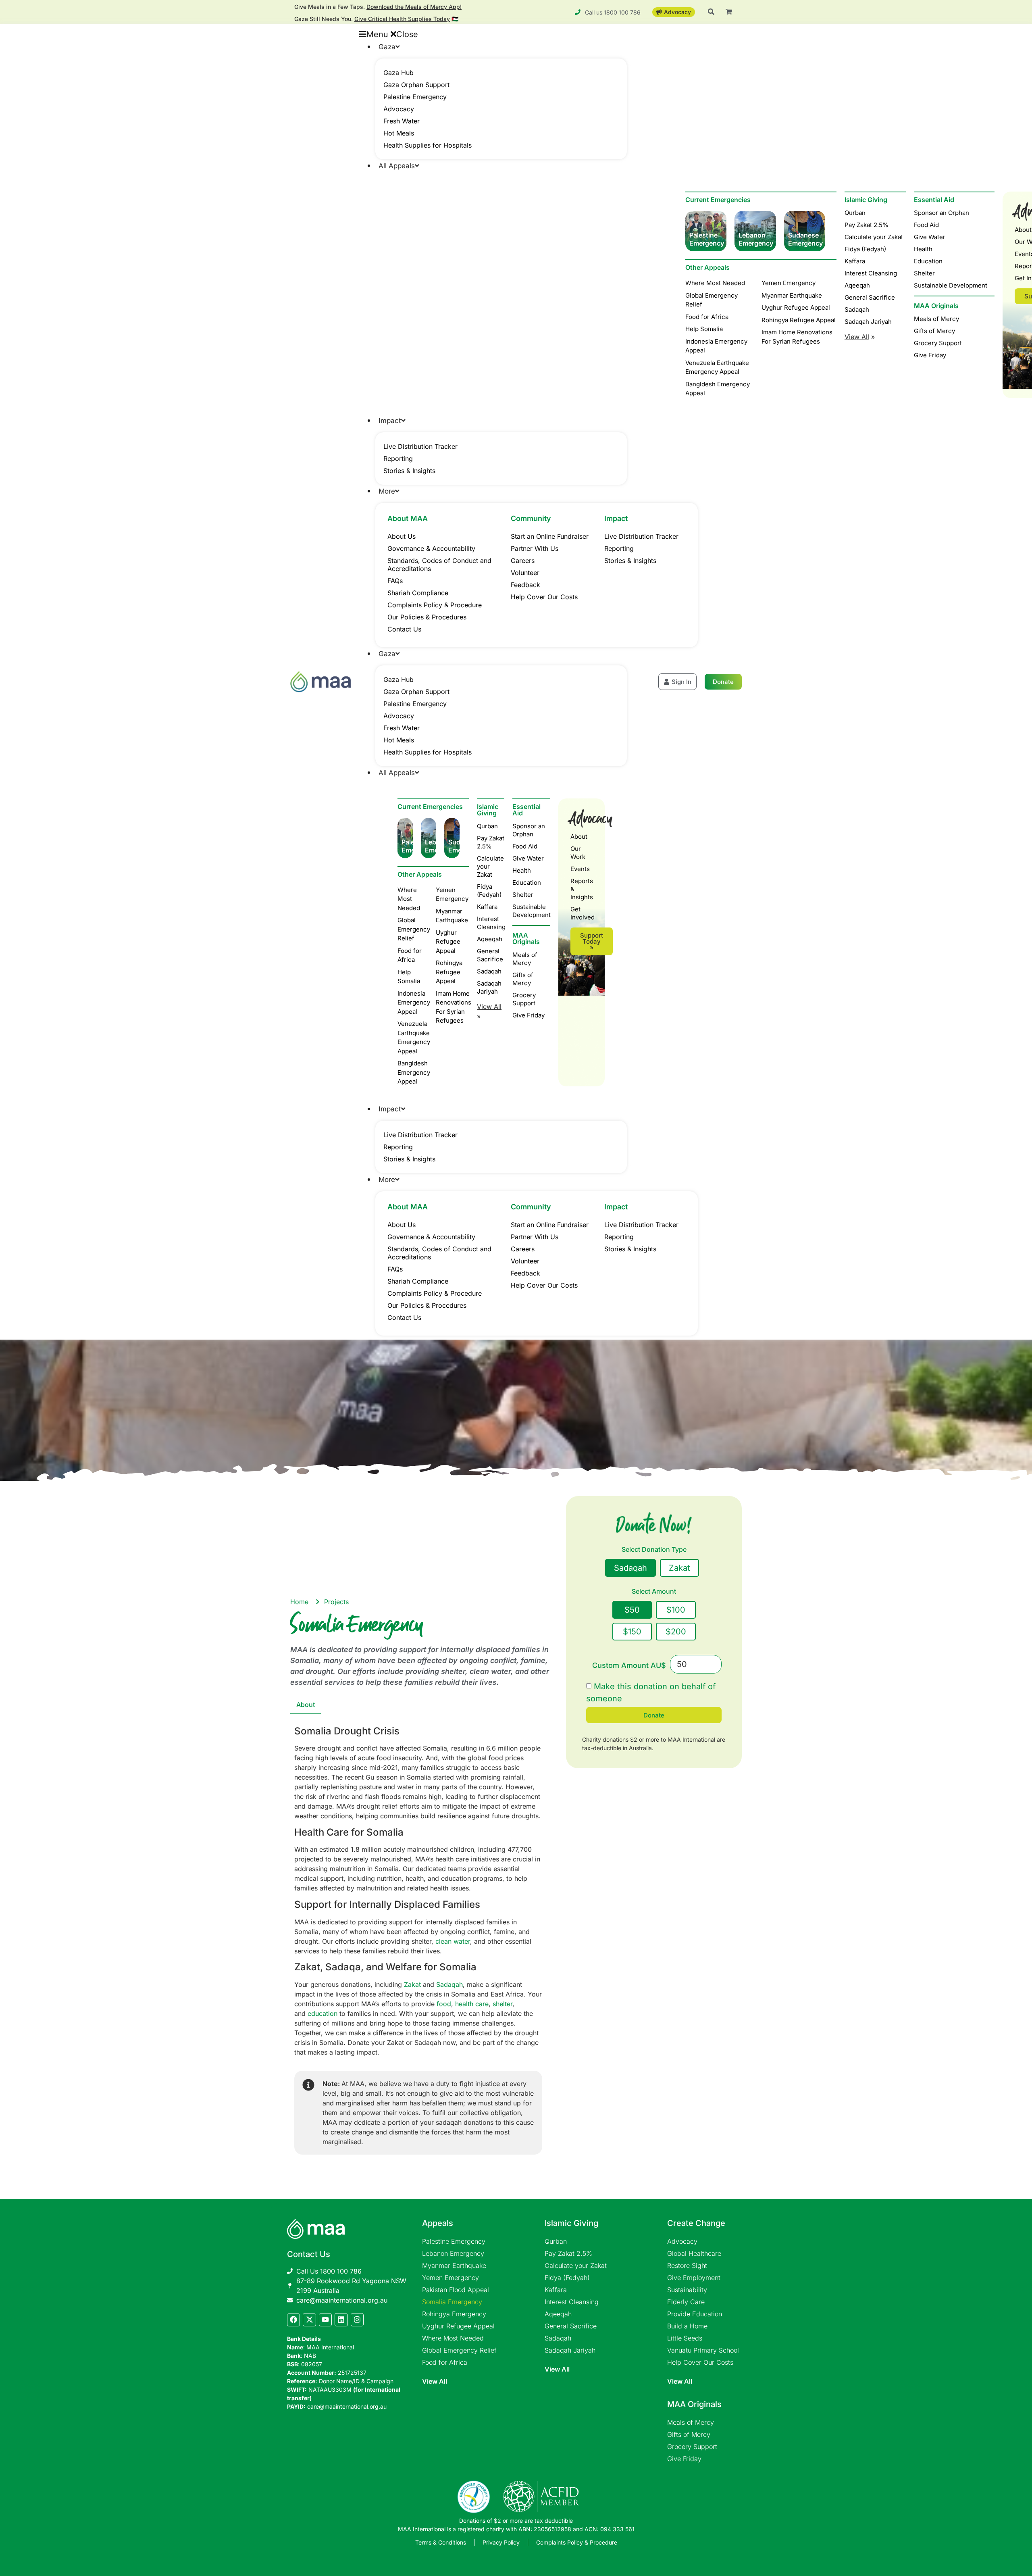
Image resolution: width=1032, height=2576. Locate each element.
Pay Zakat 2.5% (867, 225)
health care (472, 2004)
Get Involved (582, 913)
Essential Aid (934, 200)
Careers (523, 561)
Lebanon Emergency (453, 2253)
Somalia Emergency (452, 2302)
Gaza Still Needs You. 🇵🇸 (376, 19)
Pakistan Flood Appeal (456, 2290)
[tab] (306, 1705)
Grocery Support (938, 343)
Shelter (924, 273)
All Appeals (397, 166)
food (444, 2004)
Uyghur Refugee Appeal (458, 2326)
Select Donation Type (654, 1550)
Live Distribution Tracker (420, 446)
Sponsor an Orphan (941, 213)
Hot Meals (399, 133)
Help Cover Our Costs (544, 597)
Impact (390, 421)
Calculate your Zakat (874, 237)
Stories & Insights (409, 471)
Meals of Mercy (936, 319)
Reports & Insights (582, 889)
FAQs (395, 581)
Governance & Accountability (431, 548)
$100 (676, 1610)
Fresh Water (402, 121)
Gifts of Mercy (934, 331)
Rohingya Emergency (454, 2314)
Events (580, 869)
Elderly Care (686, 2302)
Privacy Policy (501, 2542)
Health (923, 249)
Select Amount (654, 1592)
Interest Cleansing (871, 273)
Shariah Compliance (418, 593)
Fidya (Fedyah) (865, 249)
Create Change (696, 2223)
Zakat (412, 1984)
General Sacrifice (870, 297)
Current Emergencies (430, 807)
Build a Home (687, 2326)
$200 (676, 1632)
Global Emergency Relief (459, 2350)
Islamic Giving (866, 200)
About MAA (408, 518)
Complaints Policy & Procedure (435, 605)
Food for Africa (445, 2362)
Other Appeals (420, 874)
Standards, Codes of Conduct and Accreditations (439, 565)
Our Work (578, 853)
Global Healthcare (694, 2253)
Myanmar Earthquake (454, 2265)
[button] (493, 34)
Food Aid (926, 225)
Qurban (855, 213)
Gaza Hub (398, 73)
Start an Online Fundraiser (550, 536)
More (387, 491)
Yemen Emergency (450, 2278)
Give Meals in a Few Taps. (378, 7)
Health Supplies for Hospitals (428, 145)
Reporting (398, 459)
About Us (402, 536)
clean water (453, 1941)
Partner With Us (535, 548)
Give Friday (930, 355)
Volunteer (525, 573)
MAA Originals (936, 306)
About (579, 837)
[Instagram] (357, 2320)
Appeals (438, 2223)
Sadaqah (857, 309)
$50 (632, 1610)
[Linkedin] (341, 2320)
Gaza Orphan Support (416, 85)
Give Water (930, 237)
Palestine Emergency (415, 97)
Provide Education (695, 2314)
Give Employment (694, 2278)
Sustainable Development (951, 285)
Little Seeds (685, 2338)
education (322, 2013)
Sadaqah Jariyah (868, 322)
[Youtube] (325, 2320)
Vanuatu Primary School (703, 2350)
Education (928, 261)
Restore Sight (687, 2265)
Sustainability (687, 2290)
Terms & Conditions (441, 2542)
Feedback (525, 585)
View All (435, 2381)
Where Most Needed (453, 2338)
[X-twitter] (309, 2320)
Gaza (387, 47)
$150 (632, 1632)
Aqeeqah (857, 285)
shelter (502, 2004)
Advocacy (399, 109)
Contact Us (404, 629)
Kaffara (855, 261)
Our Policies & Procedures (427, 617)
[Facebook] (293, 2320)
